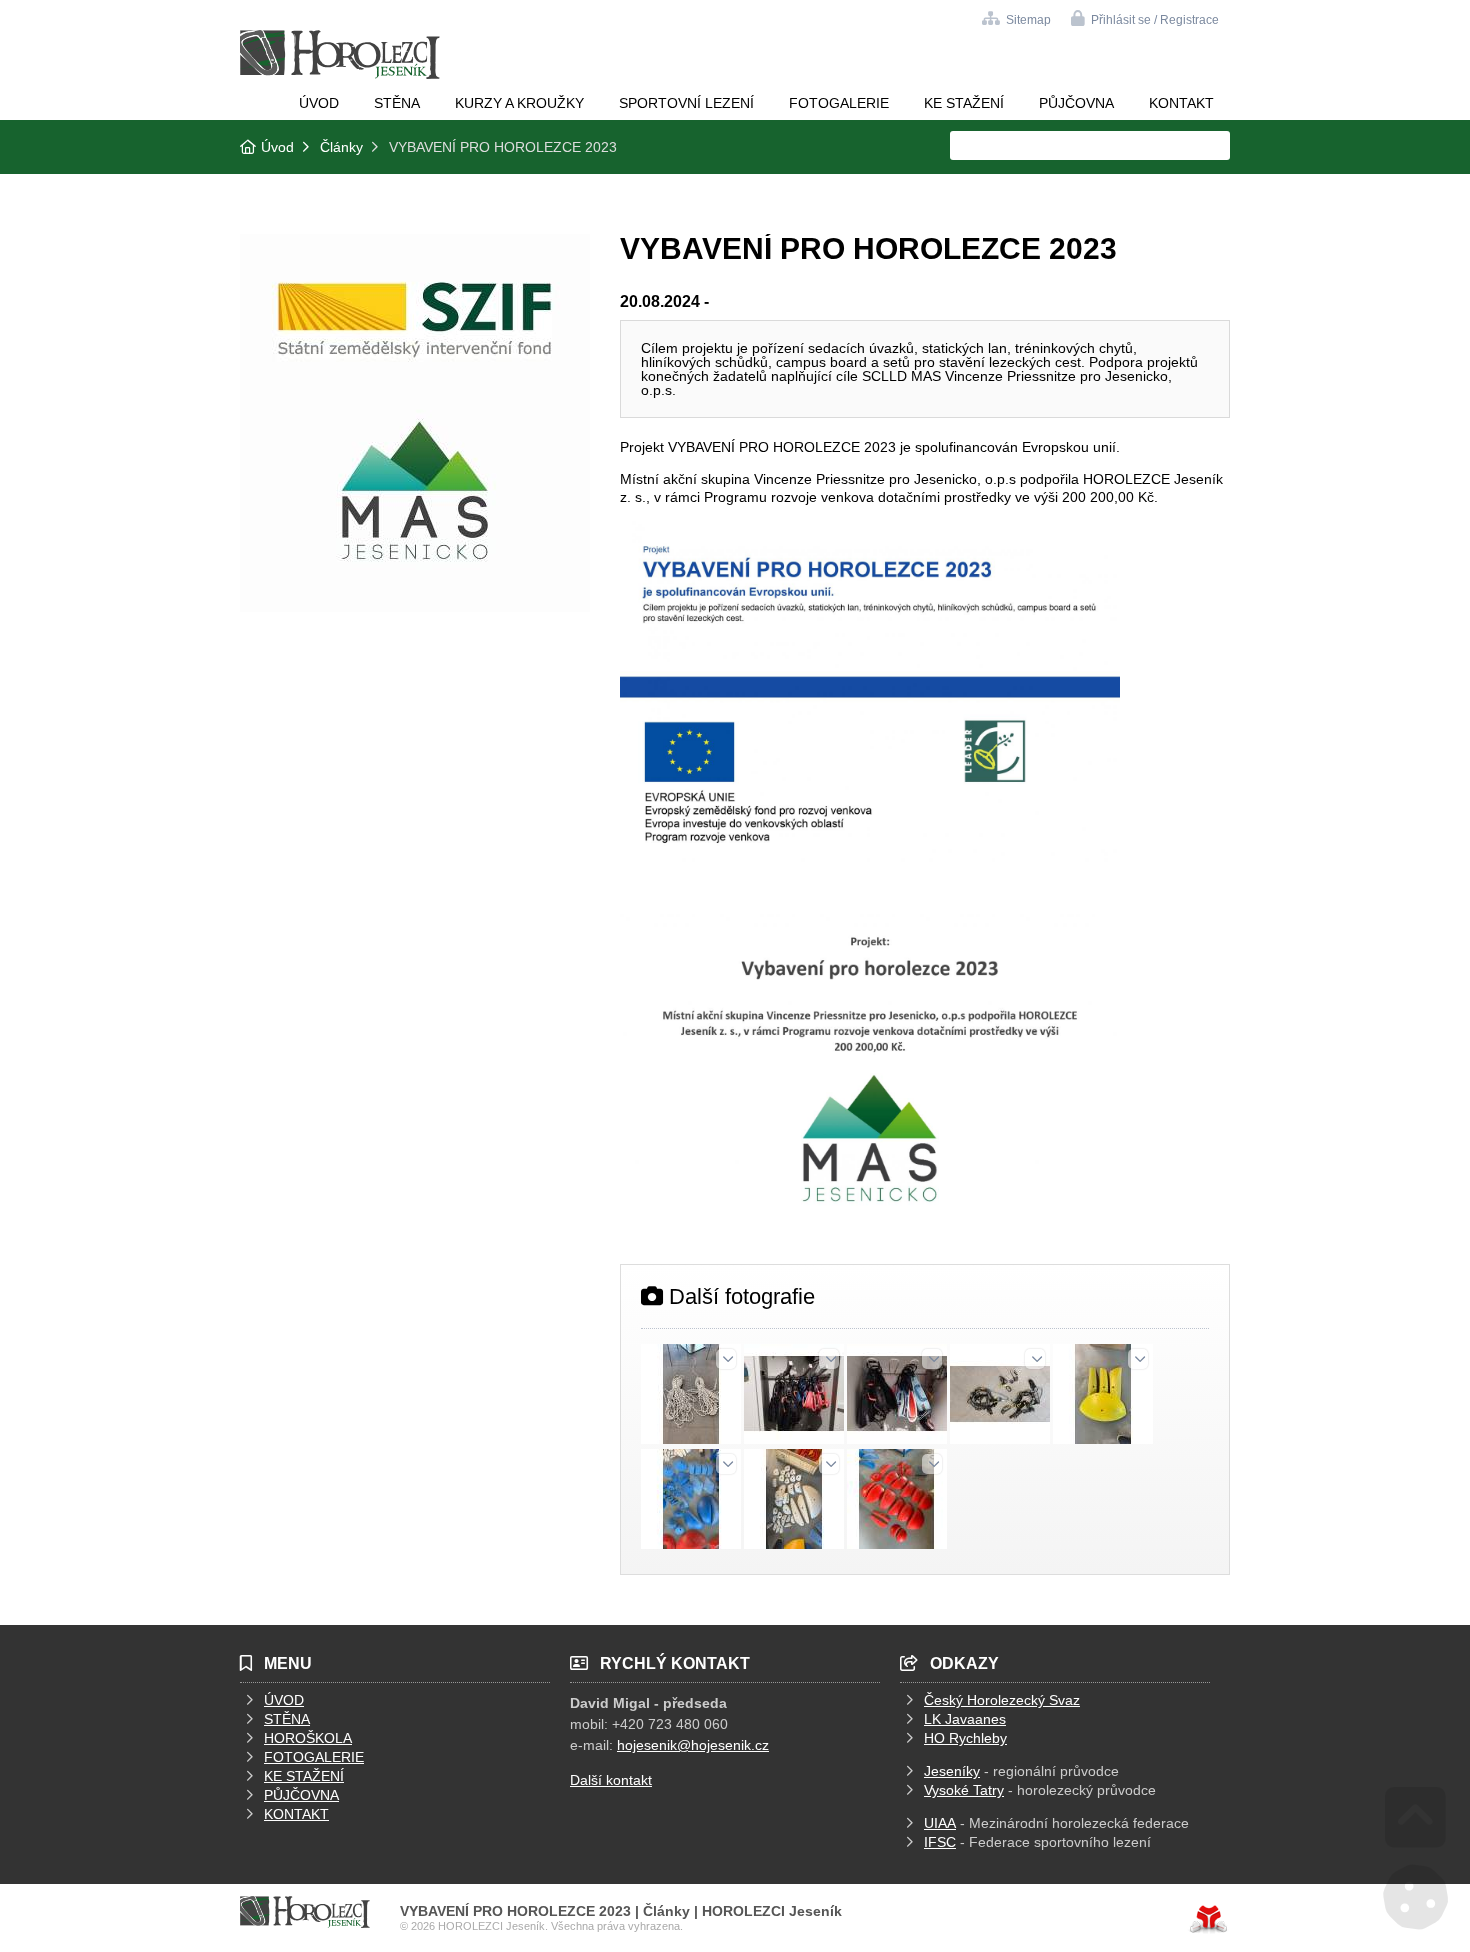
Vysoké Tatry (964, 1790)
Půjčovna (1076, 103)
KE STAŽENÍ (304, 1776)
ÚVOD (284, 1700)
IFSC (940, 1842)
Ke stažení (964, 103)
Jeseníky (952, 1771)
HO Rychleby (965, 1738)
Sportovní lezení (686, 103)
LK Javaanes (965, 1719)
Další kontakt (611, 1780)
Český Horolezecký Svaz (1002, 1700)
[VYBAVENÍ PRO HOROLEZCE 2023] (415, 607)
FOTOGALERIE (314, 1757)
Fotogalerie (839, 103)
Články (341, 147)
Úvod (340, 54)
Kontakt (1181, 103)
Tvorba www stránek (1208, 1919)
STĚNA (287, 1719)
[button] (1145, 18)
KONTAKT (296, 1814)
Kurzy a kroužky (519, 103)
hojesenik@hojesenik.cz (693, 1745)
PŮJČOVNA (301, 1795)
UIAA (940, 1823)
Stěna (397, 103)
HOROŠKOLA (308, 1738)
